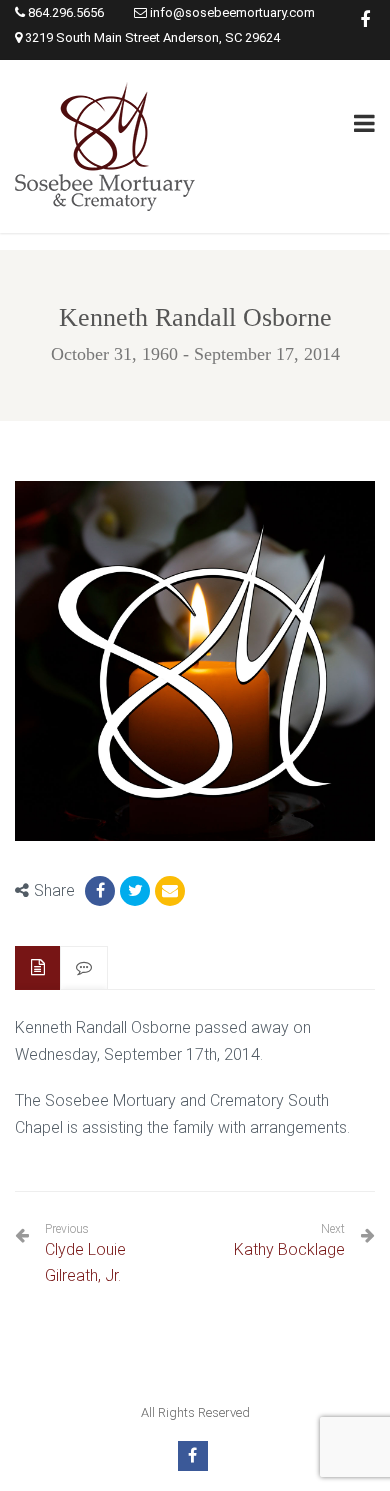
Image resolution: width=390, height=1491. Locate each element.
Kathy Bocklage (289, 1249)
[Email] (170, 891)
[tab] (38, 968)
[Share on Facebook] (100, 891)
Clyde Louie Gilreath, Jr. (85, 1253)
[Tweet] (135, 891)
